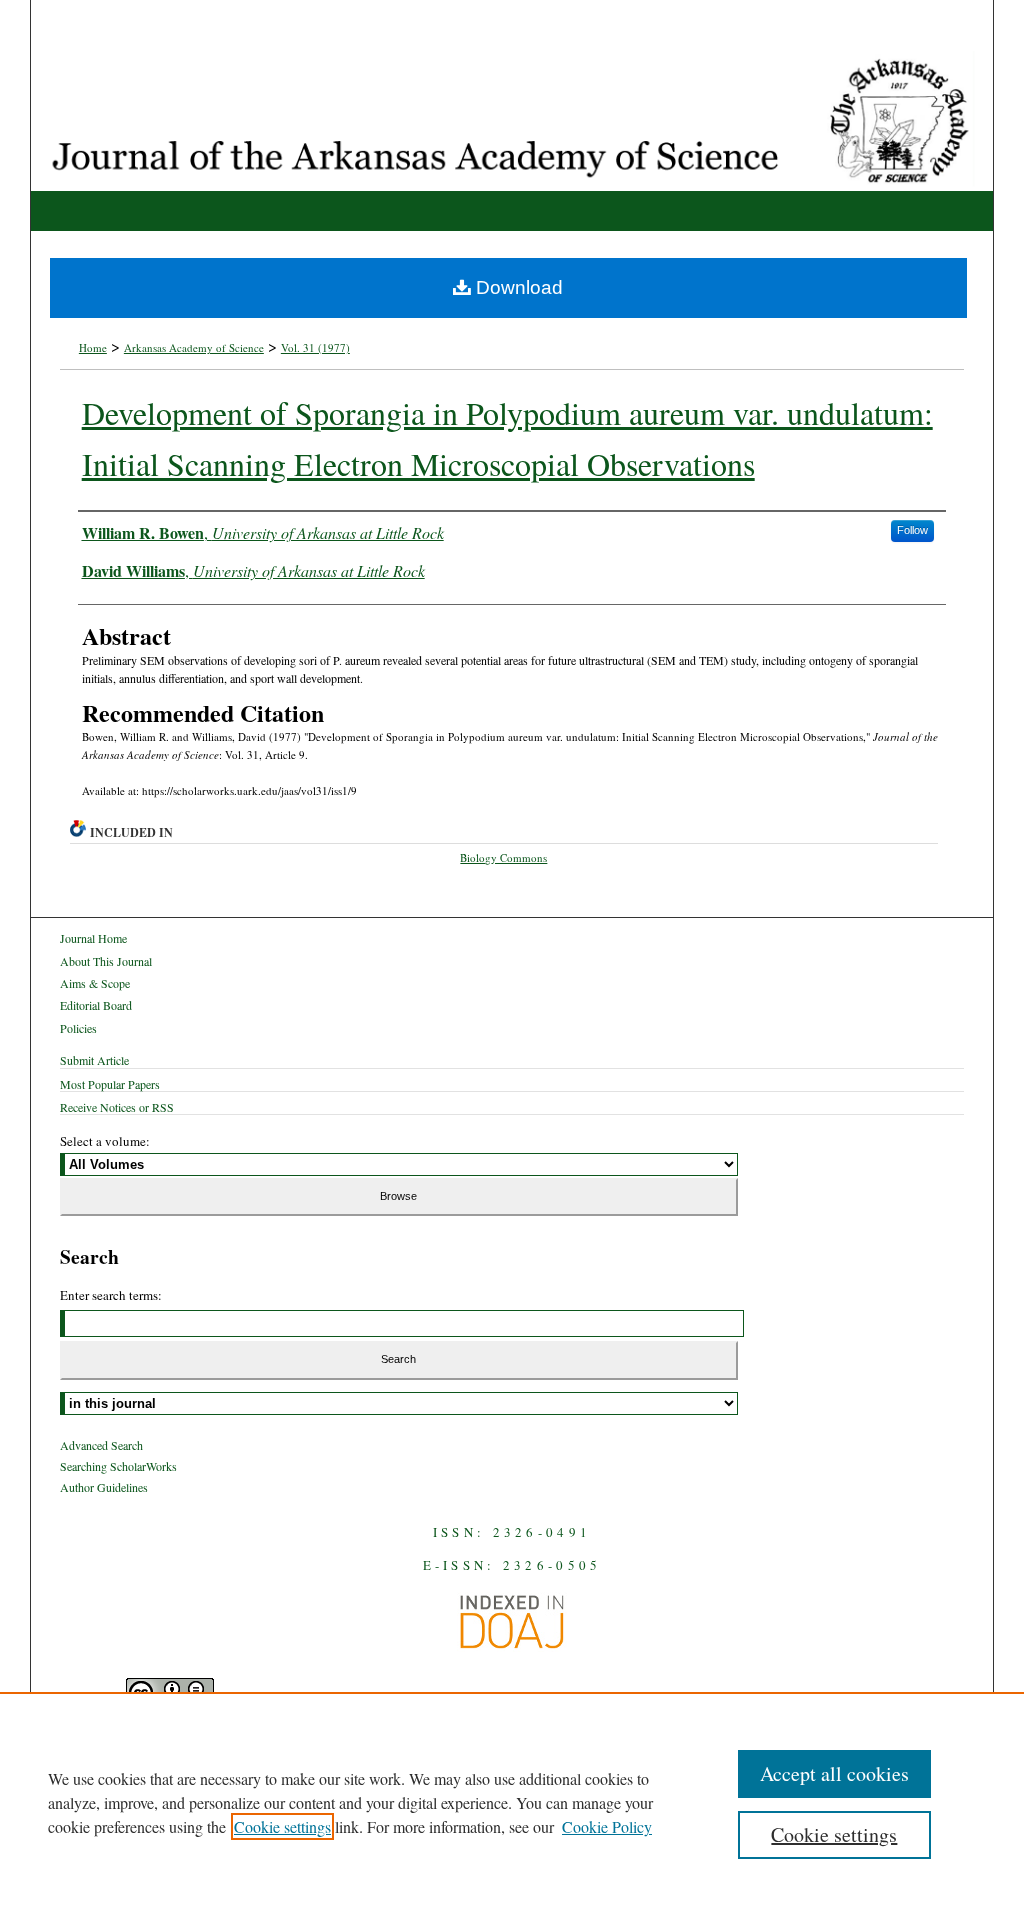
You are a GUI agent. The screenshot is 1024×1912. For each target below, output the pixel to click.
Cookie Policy (607, 1826)
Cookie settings (282, 1826)
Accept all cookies (834, 1773)
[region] (512, 1802)
